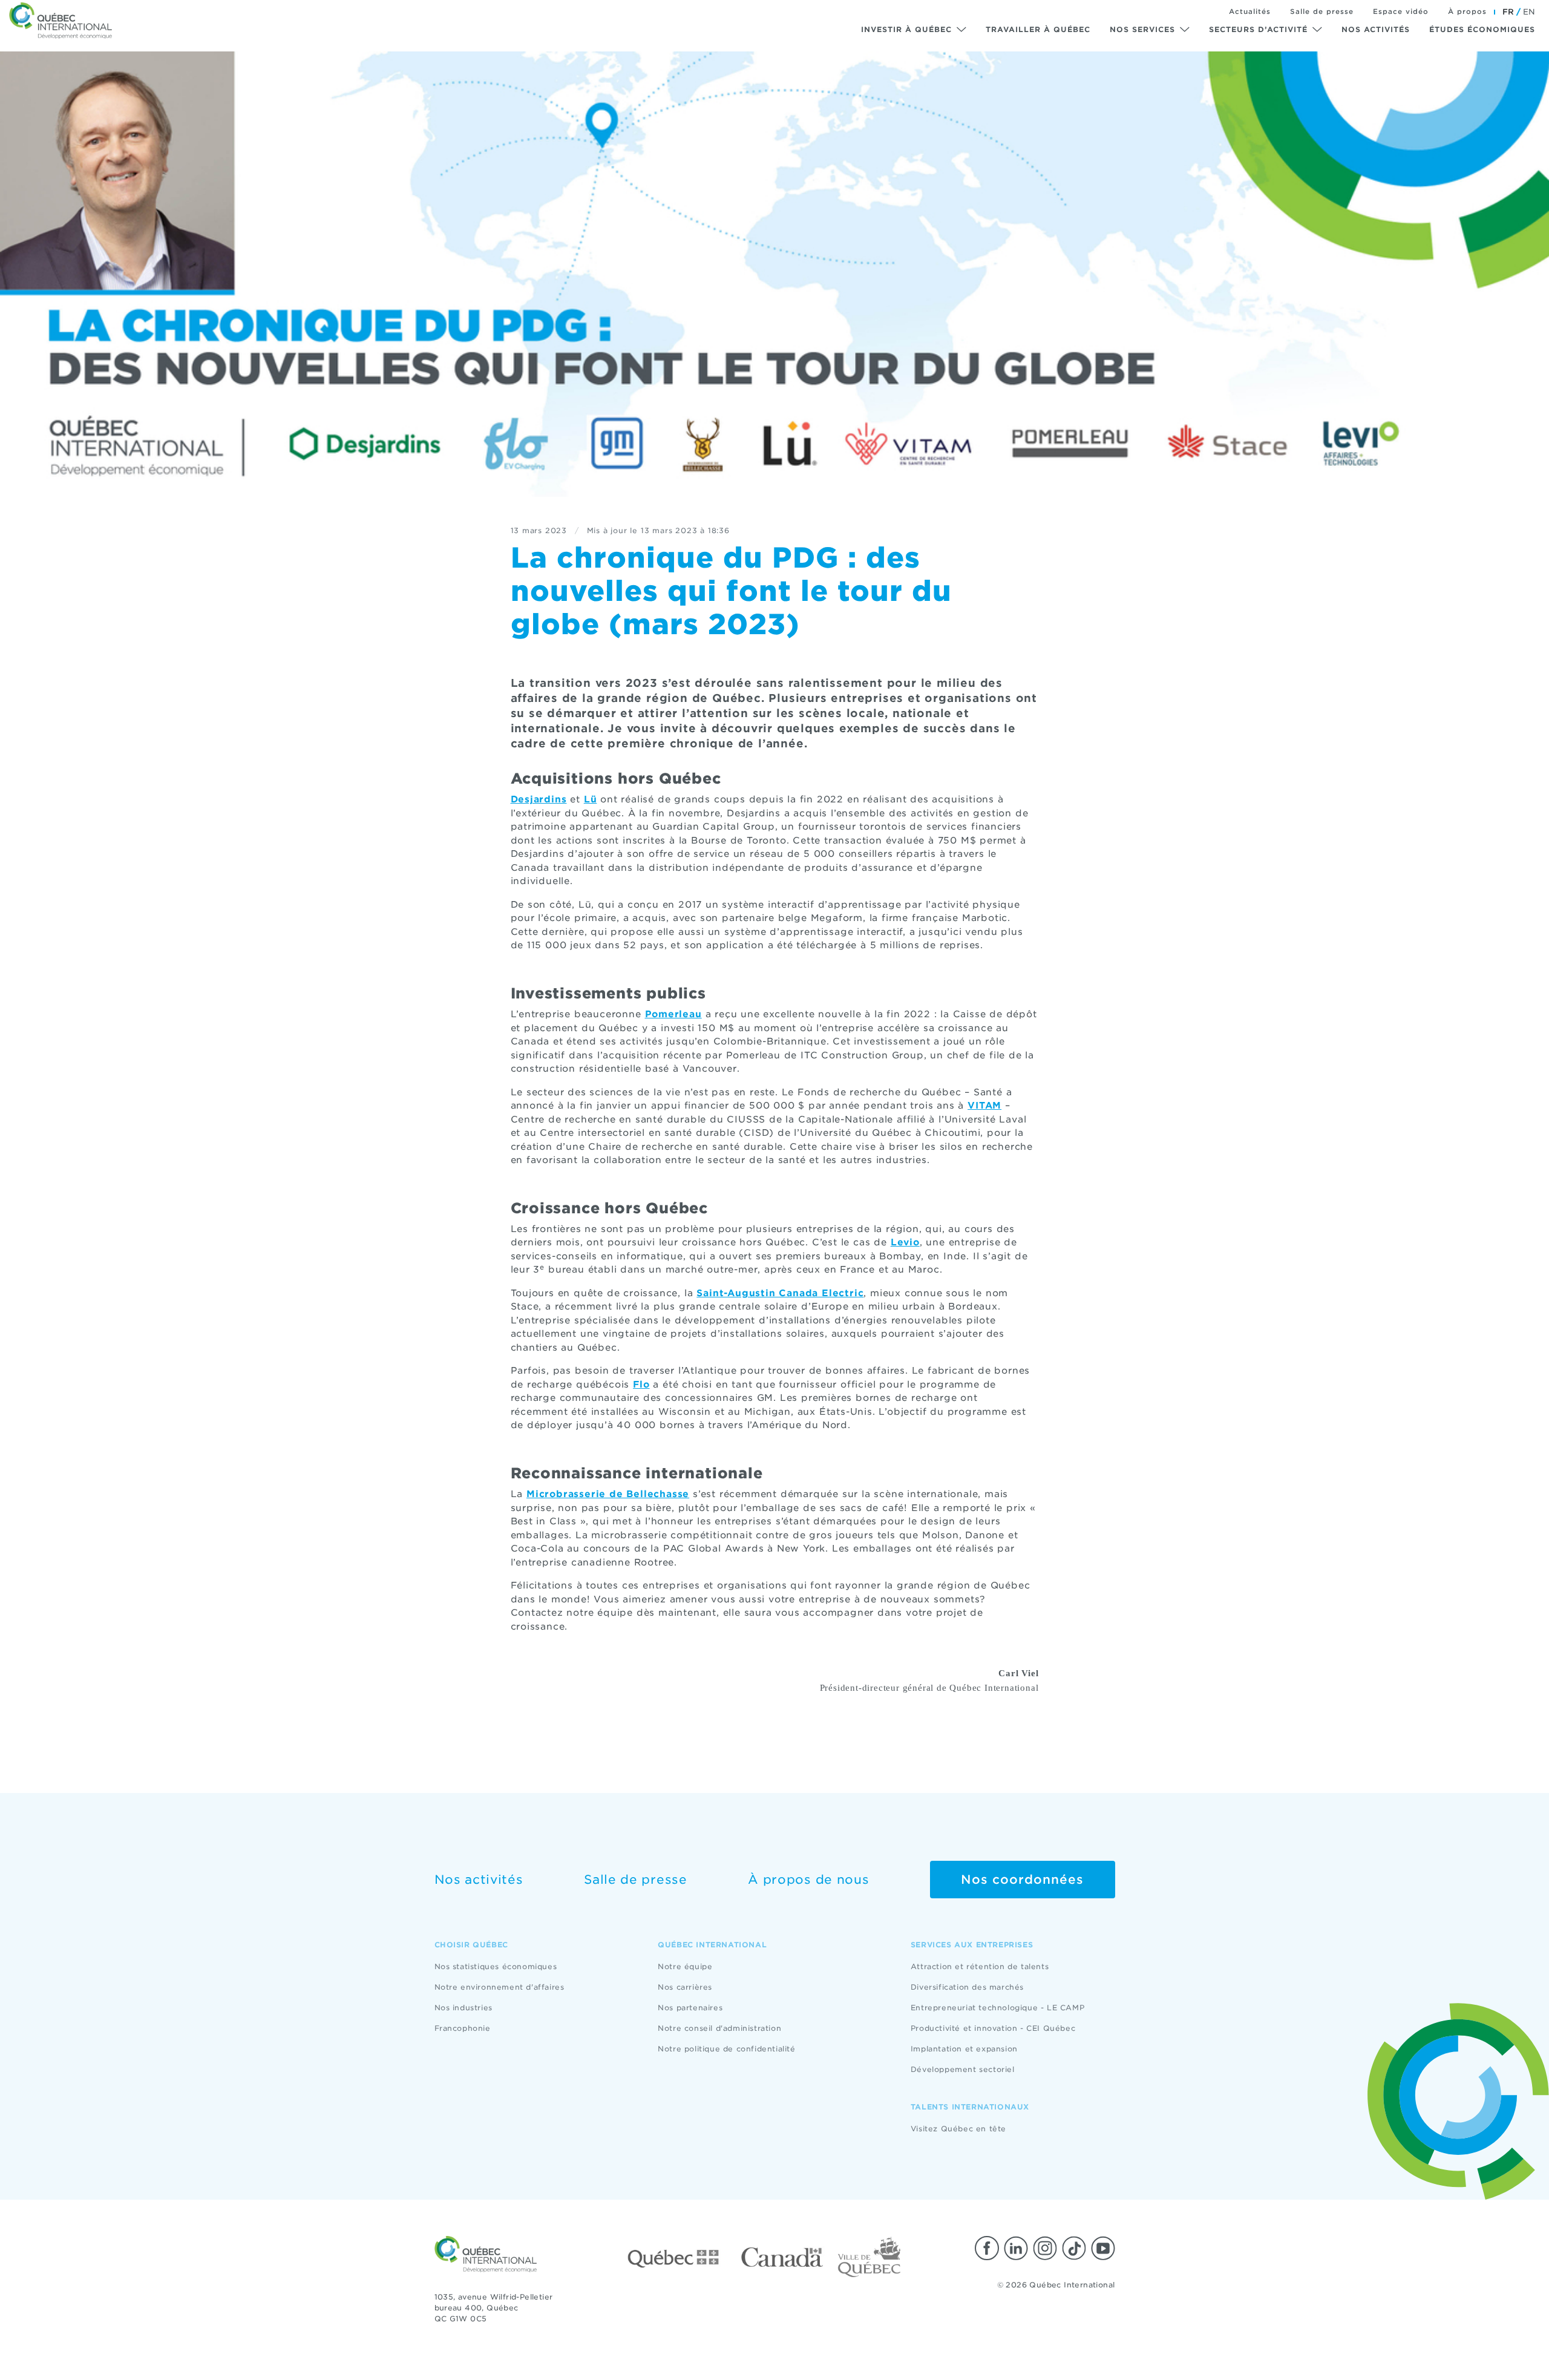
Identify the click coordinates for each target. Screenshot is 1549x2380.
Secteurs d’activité (1258, 29)
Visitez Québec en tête (958, 2129)
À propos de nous (808, 1880)
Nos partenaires (690, 2008)
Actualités (1250, 11)
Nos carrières (685, 1987)
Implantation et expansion (964, 2049)
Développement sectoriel (963, 2069)
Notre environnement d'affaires (499, 1987)
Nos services (1142, 29)
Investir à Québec (906, 29)
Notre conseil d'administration (719, 2028)
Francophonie (463, 2028)
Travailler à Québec (1038, 29)
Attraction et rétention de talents (980, 1966)
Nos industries (463, 2008)
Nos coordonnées (1022, 1880)
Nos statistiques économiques (496, 1966)
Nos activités (1376, 29)
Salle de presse (1322, 11)
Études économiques (1482, 29)
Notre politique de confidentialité (726, 2049)
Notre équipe (685, 1966)
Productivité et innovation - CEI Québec (993, 2028)
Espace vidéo (1401, 11)
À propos (1467, 11)
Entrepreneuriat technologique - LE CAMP (997, 2008)
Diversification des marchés (967, 1987)
